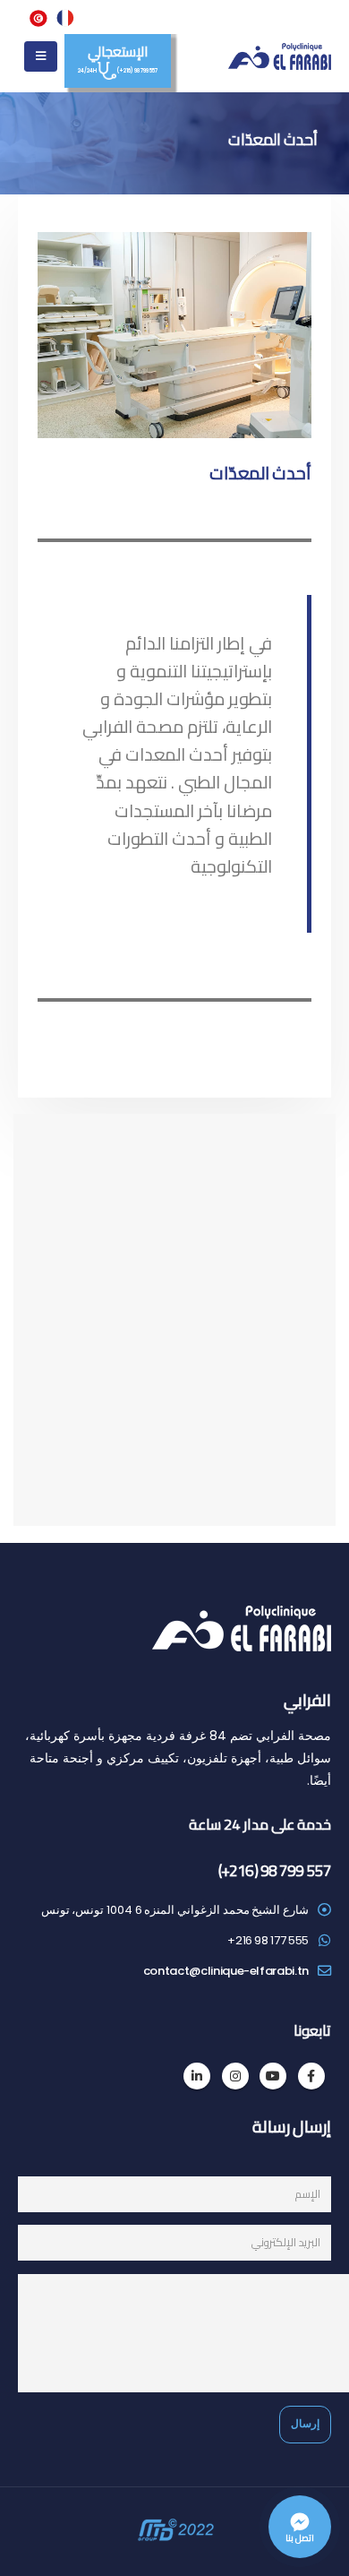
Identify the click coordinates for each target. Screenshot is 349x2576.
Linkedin (197, 2076)
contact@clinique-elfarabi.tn (226, 1971)
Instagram (235, 2076)
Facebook (311, 2076)
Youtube (273, 2076)
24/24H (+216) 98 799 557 (117, 56)
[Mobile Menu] (41, 56)
